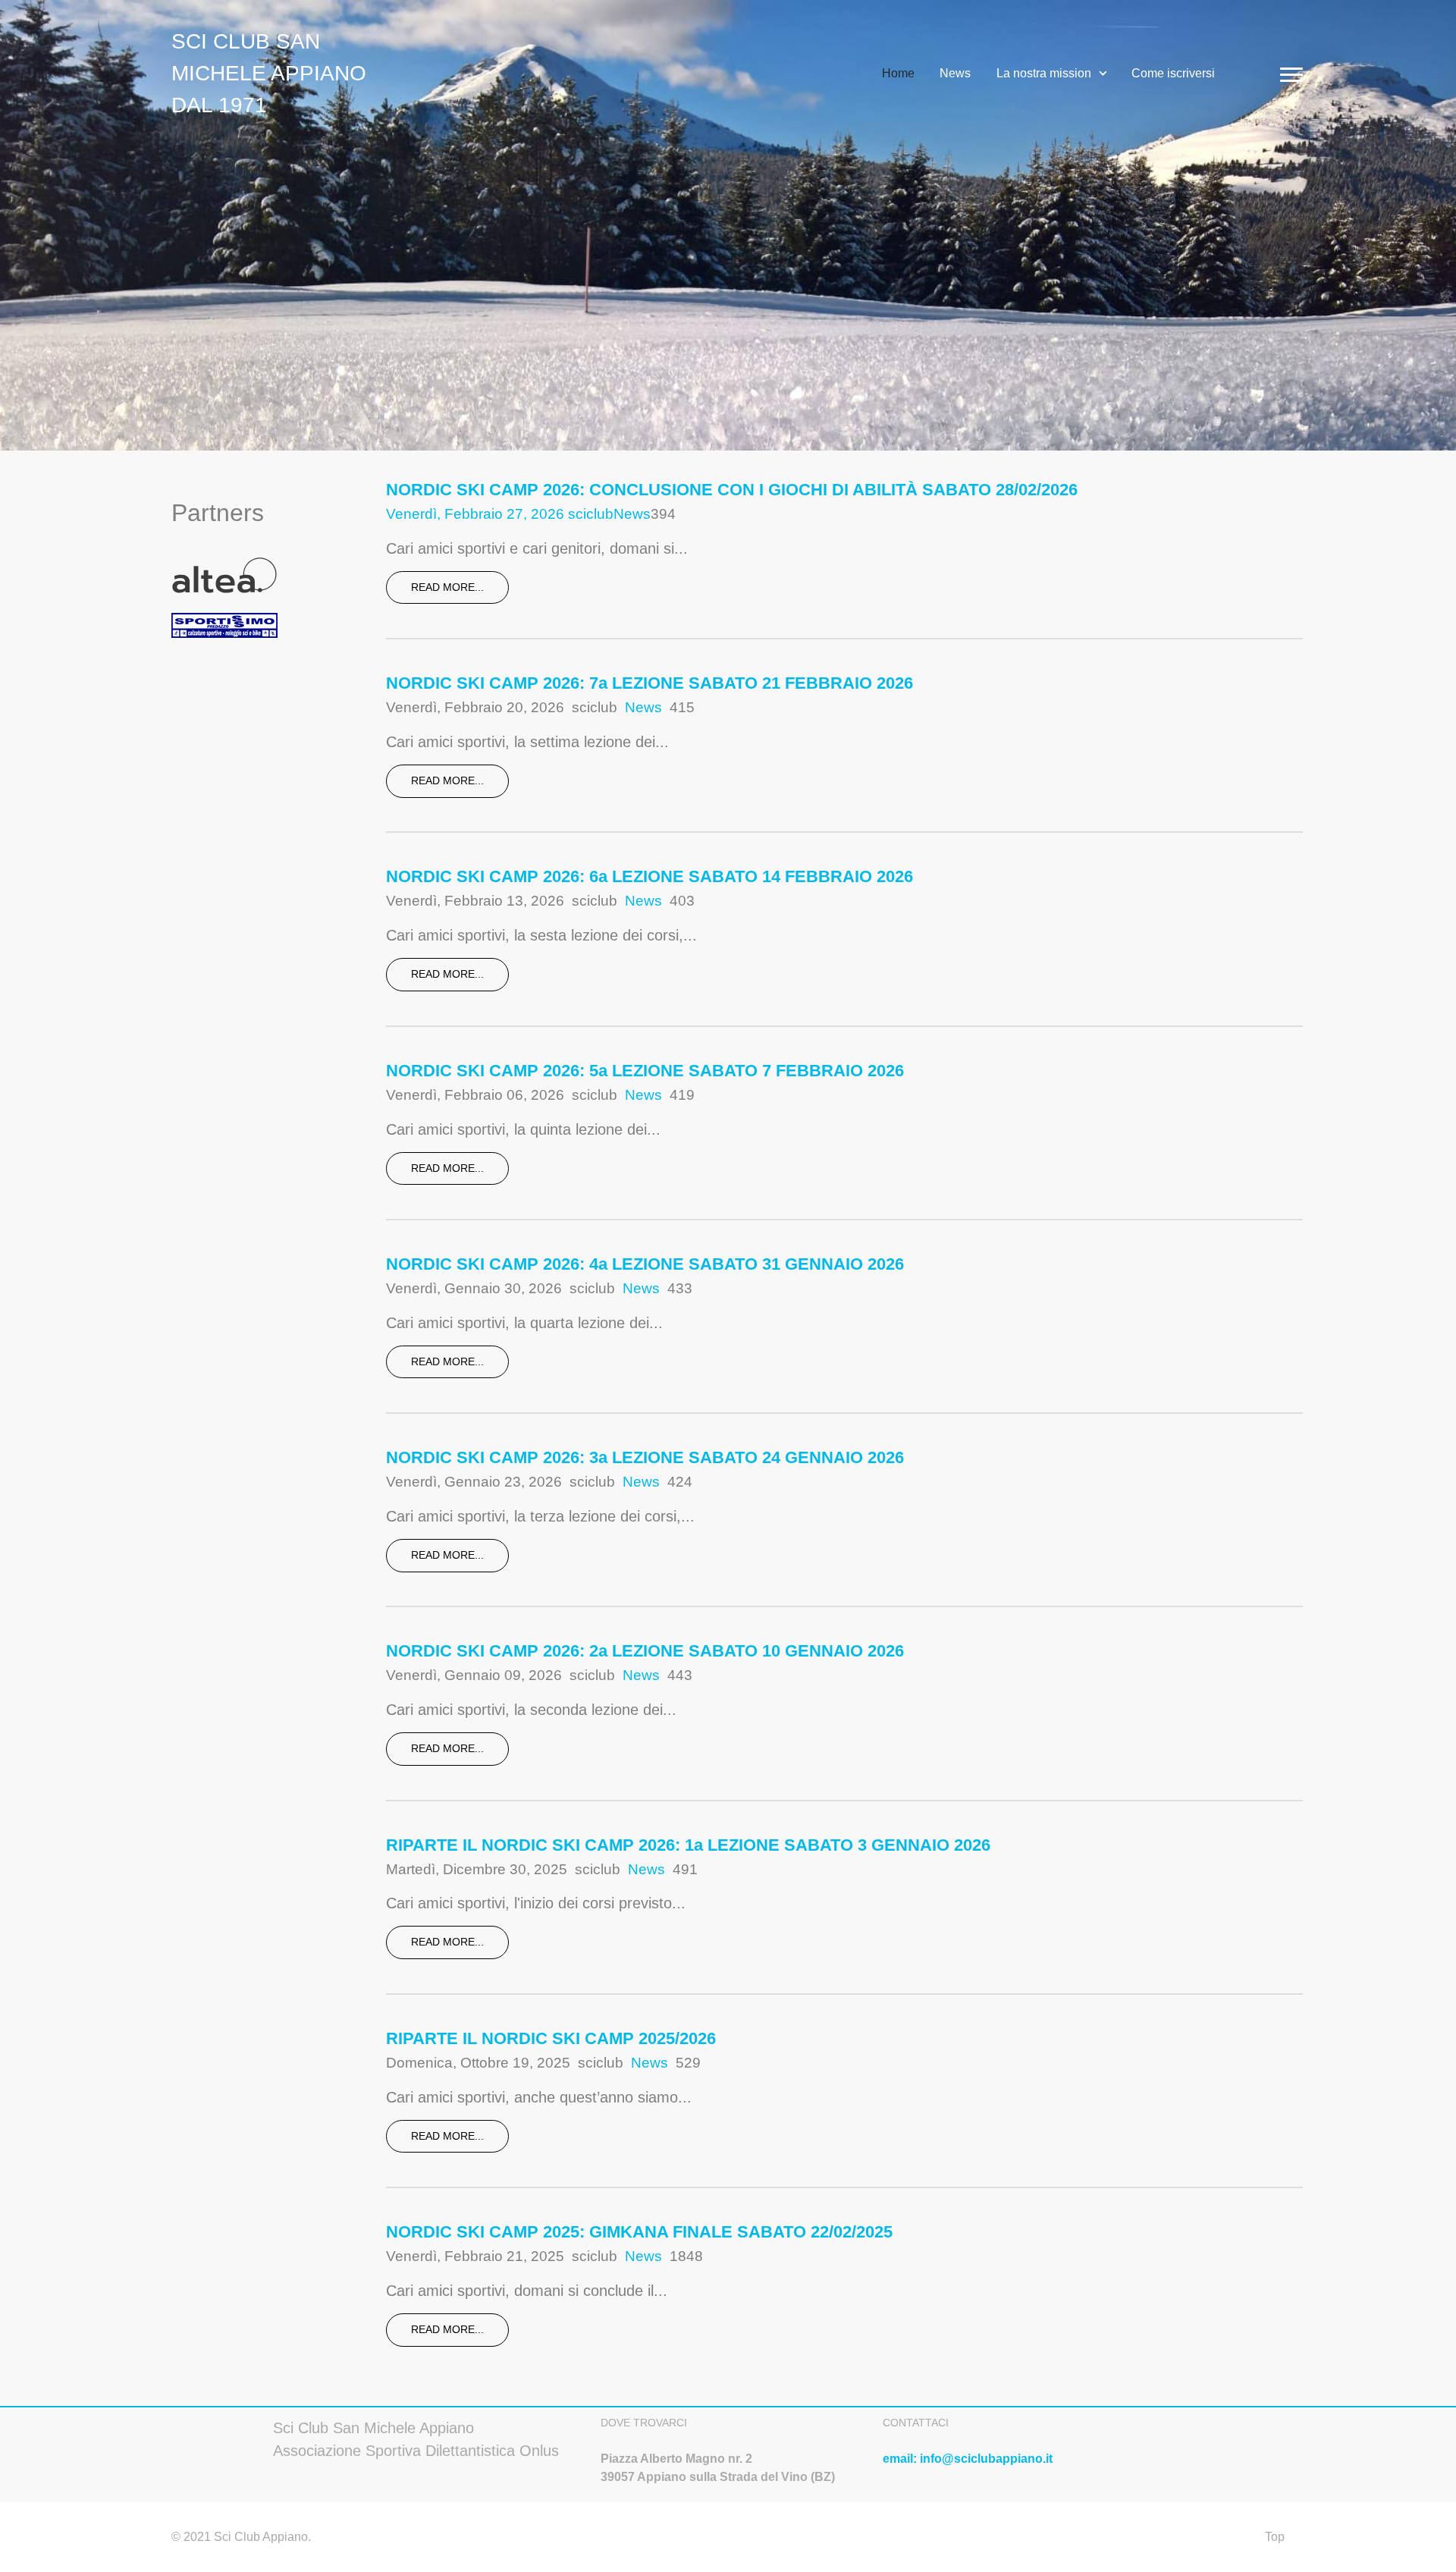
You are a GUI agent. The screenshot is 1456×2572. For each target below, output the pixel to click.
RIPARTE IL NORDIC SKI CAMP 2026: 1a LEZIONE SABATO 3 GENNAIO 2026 (688, 1845)
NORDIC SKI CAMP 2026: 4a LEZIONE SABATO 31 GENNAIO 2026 (645, 1264)
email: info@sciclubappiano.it (968, 2459)
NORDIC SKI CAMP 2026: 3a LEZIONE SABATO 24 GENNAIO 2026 (645, 1457)
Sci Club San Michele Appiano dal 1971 (269, 73)
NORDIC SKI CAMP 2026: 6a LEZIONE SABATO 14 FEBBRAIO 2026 (650, 876)
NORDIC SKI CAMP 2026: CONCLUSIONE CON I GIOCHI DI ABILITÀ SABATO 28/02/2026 (732, 490)
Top (1275, 2537)
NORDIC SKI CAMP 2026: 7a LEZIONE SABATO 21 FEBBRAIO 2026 (650, 683)
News (632, 514)
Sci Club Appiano (259, 2537)
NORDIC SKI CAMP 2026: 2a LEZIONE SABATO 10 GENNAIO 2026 (645, 1651)
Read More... (447, 587)
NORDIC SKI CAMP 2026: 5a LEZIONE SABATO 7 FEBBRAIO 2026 (645, 1071)
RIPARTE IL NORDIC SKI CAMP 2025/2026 (551, 2038)
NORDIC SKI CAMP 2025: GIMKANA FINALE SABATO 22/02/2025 (639, 2232)
